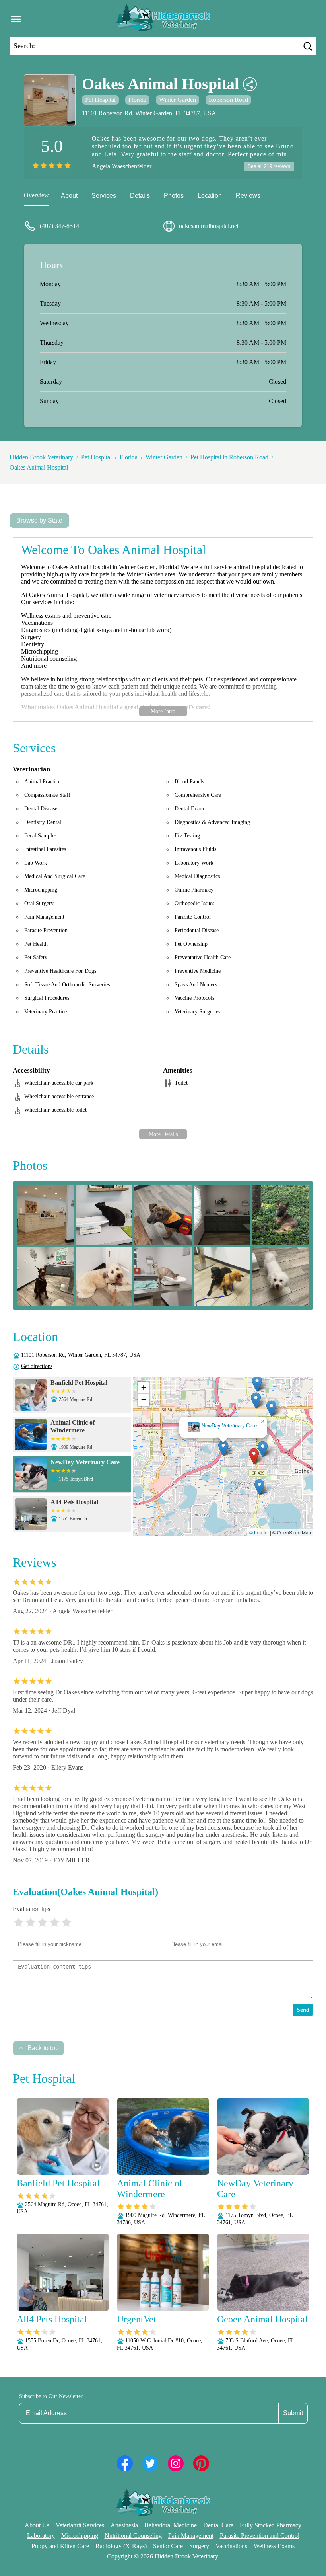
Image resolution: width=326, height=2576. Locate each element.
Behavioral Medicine (171, 2525)
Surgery (199, 2546)
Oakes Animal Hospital (39, 467)
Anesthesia (124, 2525)
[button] (254, 1456)
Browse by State (39, 520)
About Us (37, 2525)
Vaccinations (231, 2546)
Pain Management (191, 2536)
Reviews (248, 196)
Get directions (37, 1366)
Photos (174, 196)
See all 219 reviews (269, 166)
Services (104, 196)
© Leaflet (259, 1532)
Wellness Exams (274, 2546)
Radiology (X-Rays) (121, 2546)
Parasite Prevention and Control (260, 2536)
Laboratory (41, 2536)
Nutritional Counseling (133, 2536)
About (69, 196)
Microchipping (80, 2536)
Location (210, 196)
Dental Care (218, 2525)
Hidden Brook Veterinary (41, 457)
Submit (293, 2413)
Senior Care (168, 2546)
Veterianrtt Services (80, 2525)
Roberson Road (228, 100)
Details (140, 196)
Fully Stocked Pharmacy (271, 2525)
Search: (24, 46)
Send (303, 2010)
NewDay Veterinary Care (229, 1426)
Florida (137, 100)
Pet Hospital (100, 100)
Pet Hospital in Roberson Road (229, 457)
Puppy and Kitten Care (60, 2546)
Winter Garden (178, 100)
